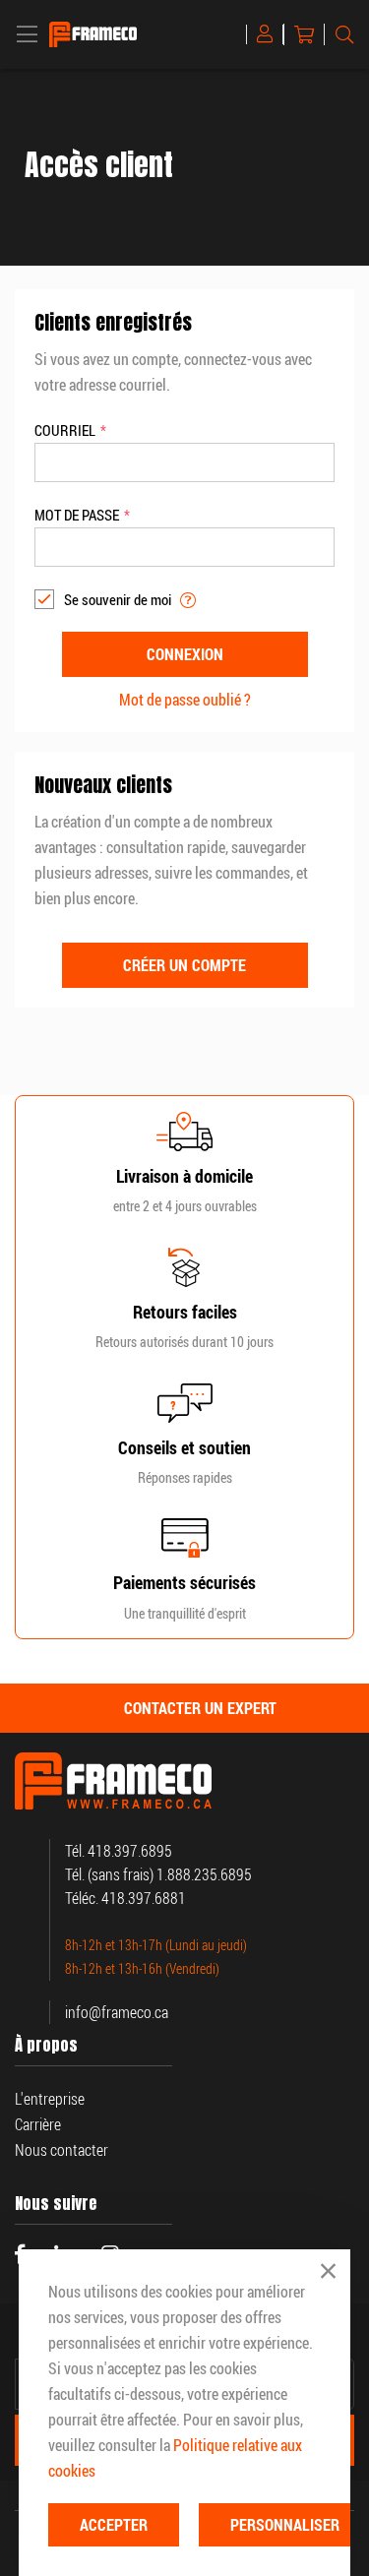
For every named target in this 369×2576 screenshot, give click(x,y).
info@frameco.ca (117, 2012)
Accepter (114, 2525)
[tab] (184, 1708)
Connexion (269, 34)
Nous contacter (61, 2150)
